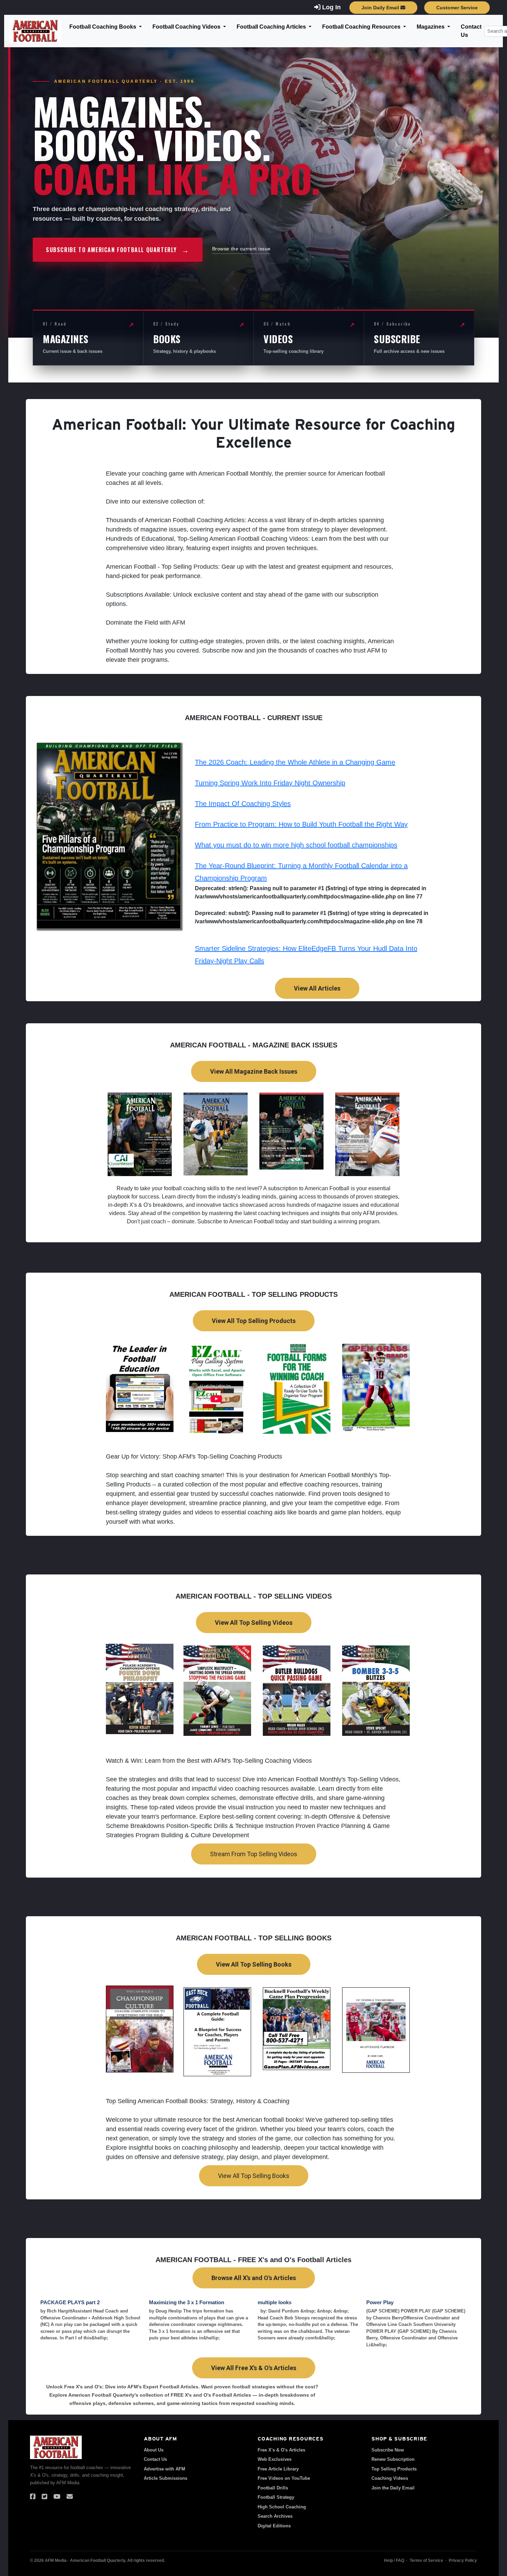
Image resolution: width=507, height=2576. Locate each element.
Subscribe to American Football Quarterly (118, 250)
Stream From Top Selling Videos (254, 1854)
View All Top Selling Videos (254, 1623)
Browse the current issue (241, 249)
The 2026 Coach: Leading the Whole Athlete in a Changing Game (295, 762)
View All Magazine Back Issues (254, 1071)
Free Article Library (278, 2469)
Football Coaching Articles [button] (272, 27)
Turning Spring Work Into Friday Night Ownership (270, 783)
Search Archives (275, 2516)
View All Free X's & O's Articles (254, 2368)
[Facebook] (33, 2497)
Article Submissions (166, 2478)
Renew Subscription (393, 2459)
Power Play (380, 2302)
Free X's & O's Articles (281, 2450)
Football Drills (273, 2488)
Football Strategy (276, 2497)
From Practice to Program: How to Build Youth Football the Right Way (301, 824)
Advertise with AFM (165, 2469)
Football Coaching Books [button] (103, 27)
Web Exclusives (275, 2459)
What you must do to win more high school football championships (296, 845)
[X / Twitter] (44, 2497)
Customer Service (457, 8)
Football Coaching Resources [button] (362, 27)
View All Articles (317, 988)
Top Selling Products (394, 2469)
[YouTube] (57, 2497)
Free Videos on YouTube (284, 2478)
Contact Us (471, 31)
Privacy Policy (463, 2560)
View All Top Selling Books (254, 1964)
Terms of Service (426, 2560)
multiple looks (275, 2302)
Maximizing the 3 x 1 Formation (187, 2302)
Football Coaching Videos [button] (187, 27)
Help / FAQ (394, 2560)
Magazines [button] (431, 27)
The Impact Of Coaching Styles (243, 804)
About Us (154, 2450)
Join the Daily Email (393, 2488)
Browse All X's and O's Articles (254, 2278)
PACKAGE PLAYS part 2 (70, 2302)
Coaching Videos (390, 2478)
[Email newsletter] (70, 2497)
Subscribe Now (388, 2450)
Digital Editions (274, 2526)
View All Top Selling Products (254, 1321)
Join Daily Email (381, 8)
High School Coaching (282, 2507)
